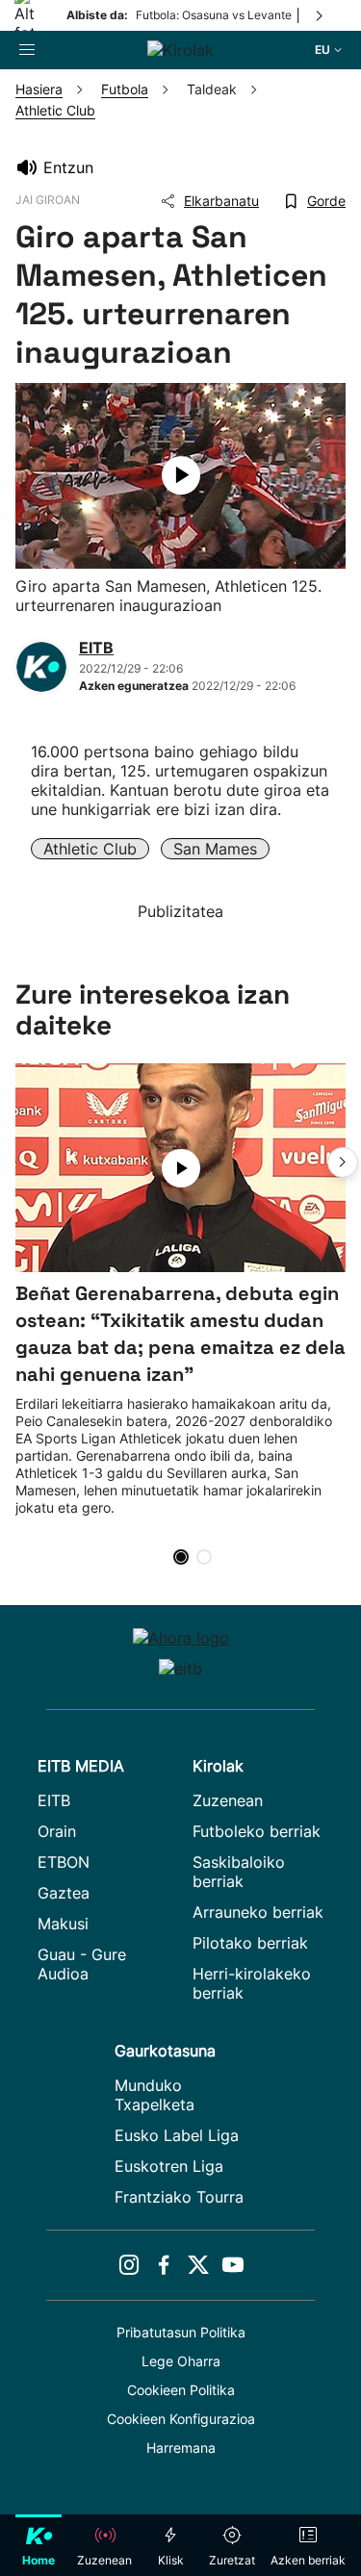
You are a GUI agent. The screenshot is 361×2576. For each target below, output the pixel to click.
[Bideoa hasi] (181, 475)
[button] (343, 1162)
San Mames (215, 849)
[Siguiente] (321, 15)
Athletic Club (90, 849)
